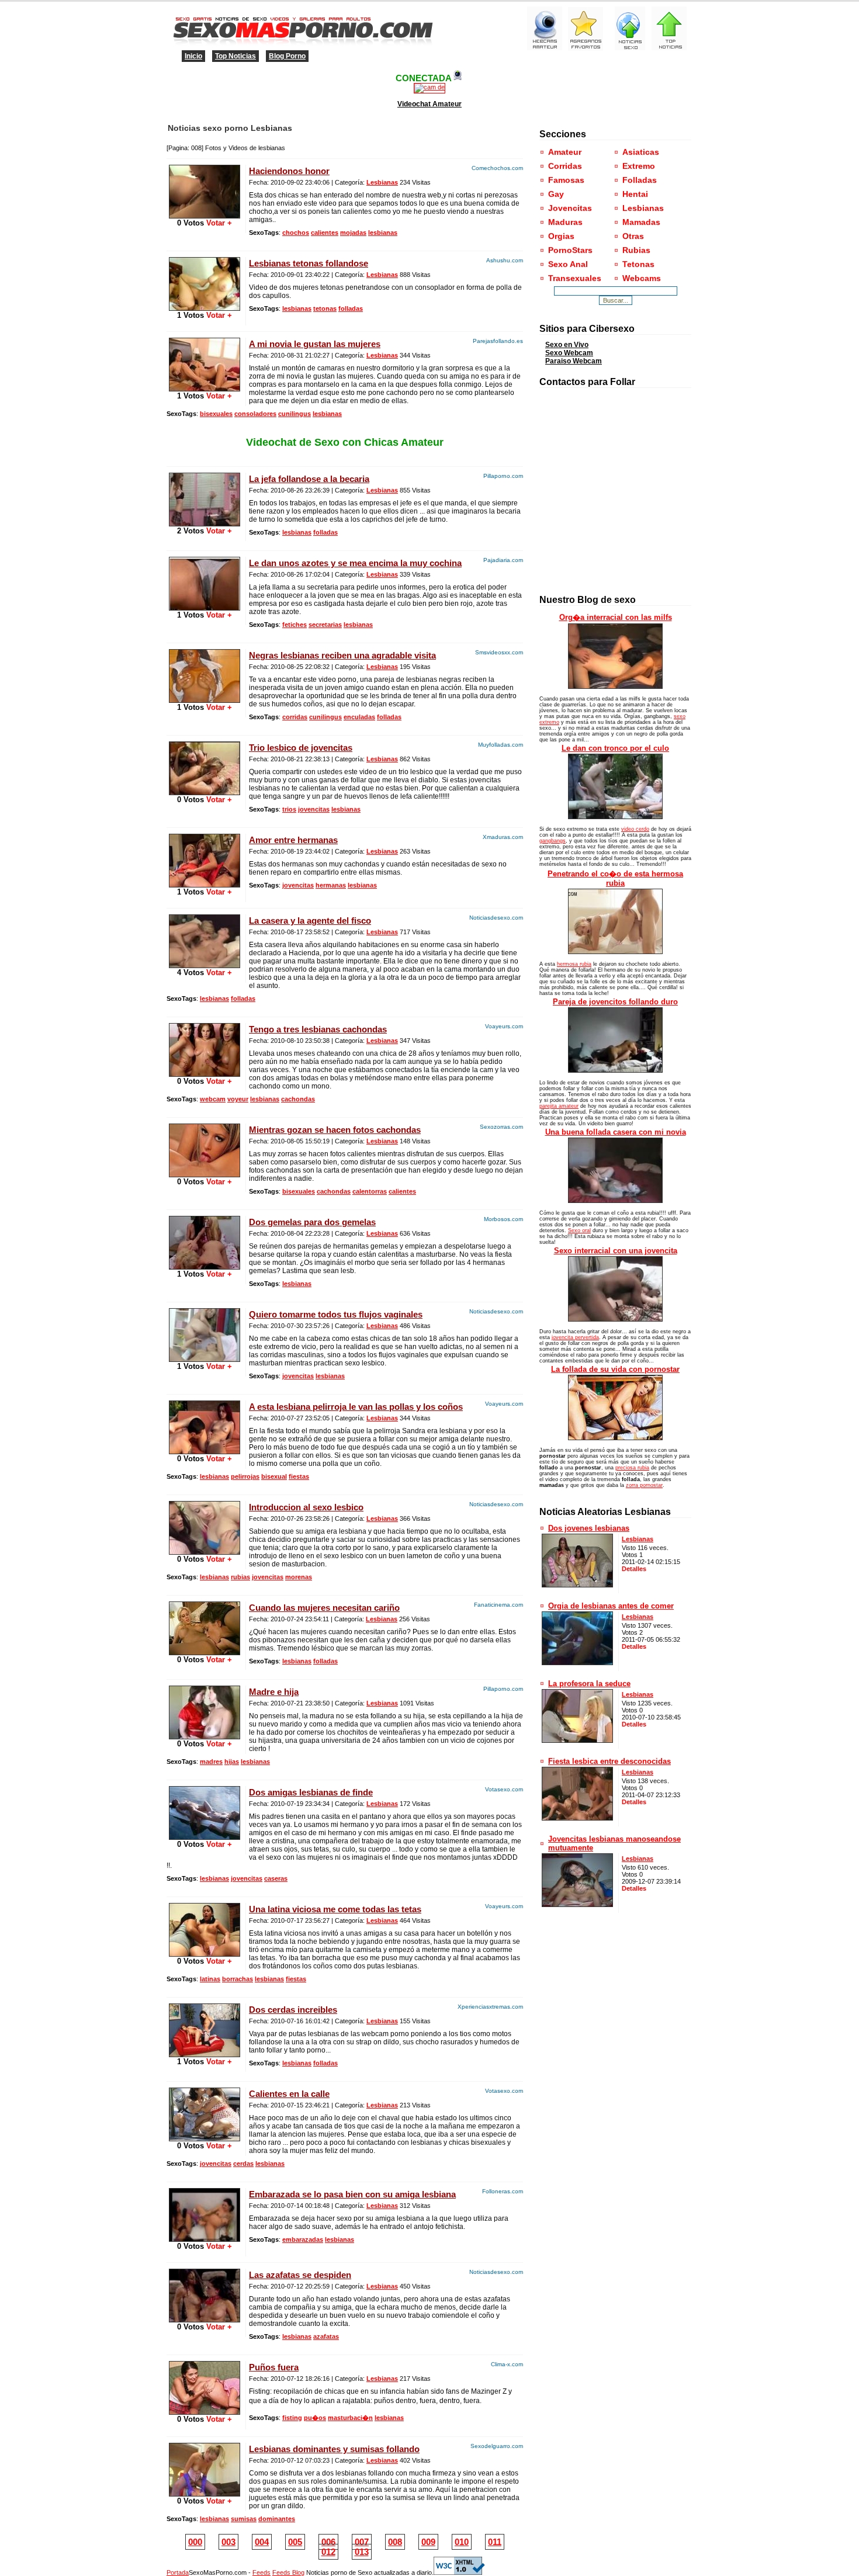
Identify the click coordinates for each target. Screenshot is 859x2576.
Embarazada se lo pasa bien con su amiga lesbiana (352, 2194)
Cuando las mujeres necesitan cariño (324, 1608)
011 (495, 2542)
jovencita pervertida (575, 1337)
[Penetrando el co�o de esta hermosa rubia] (615, 952)
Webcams (642, 278)
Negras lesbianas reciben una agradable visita (342, 655)
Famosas (566, 180)
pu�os (315, 2418)
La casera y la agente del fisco (310, 921)
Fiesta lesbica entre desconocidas (609, 1761)
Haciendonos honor (289, 171)
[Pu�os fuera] (205, 2412)
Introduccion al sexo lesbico (306, 1507)
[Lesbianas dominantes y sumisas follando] (205, 2494)
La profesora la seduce (589, 1684)
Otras (633, 236)
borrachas (238, 1979)
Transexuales (575, 278)
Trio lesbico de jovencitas (301, 748)
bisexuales (216, 414)
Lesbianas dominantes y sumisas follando (334, 2449)
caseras (276, 1878)
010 (462, 2542)
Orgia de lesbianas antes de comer (611, 1606)
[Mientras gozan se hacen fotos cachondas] (205, 1175)
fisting (292, 2418)
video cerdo (635, 829)
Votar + (218, 223)
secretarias (325, 625)
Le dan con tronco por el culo (615, 748)
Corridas (565, 166)
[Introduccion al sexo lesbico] (205, 1552)
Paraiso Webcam (574, 361)
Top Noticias (235, 56)
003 (228, 2542)
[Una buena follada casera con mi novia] (615, 1201)
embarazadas (303, 2239)
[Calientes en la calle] (205, 2139)
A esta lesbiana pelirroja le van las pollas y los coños (356, 1407)
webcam (213, 1099)
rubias (240, 1577)
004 (262, 2542)
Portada (178, 2572)
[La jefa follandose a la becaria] (205, 524)
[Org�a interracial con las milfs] (615, 687)
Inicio (193, 56)
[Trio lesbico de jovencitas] (205, 793)
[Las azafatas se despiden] (205, 2320)
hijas (232, 1762)
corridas (295, 717)
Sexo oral (579, 1230)
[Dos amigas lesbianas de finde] (205, 1837)
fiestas (299, 1476)
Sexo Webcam (569, 353)
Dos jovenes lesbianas (589, 1528)
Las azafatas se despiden (300, 2275)
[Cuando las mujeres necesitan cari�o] (205, 1653)
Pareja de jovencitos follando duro (615, 1002)
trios (289, 809)
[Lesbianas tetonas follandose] (205, 308)
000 (195, 2542)
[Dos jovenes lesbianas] (577, 1585)
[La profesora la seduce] (577, 1740)
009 (428, 2542)
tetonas (325, 308)
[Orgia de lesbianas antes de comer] (577, 1663)
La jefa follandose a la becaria (309, 479)
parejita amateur (559, 1106)
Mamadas (641, 222)
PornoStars (570, 250)
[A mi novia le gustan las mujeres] (205, 389)
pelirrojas (245, 1476)
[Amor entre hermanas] (205, 885)
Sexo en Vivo (567, 345)
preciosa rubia (632, 1468)
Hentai (635, 194)
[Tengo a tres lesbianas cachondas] (205, 1074)
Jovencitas (570, 208)
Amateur (565, 152)
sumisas (244, 2519)
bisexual (274, 1476)
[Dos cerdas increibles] (205, 2055)
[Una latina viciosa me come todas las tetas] (205, 1954)
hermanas (331, 885)
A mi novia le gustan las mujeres (315, 344)
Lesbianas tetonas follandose (309, 263)
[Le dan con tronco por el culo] (615, 817)
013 (362, 2552)
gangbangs (553, 841)
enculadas (359, 717)
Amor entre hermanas (293, 840)
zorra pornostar (644, 1485)
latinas (210, 1979)
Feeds (261, 2572)
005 (295, 2542)
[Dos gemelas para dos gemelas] (205, 1267)
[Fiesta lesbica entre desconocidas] (577, 1818)
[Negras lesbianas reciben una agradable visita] (205, 700)
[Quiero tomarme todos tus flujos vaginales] (205, 1359)
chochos (296, 233)
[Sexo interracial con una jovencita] (615, 1319)
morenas (299, 1577)
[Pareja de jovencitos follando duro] (615, 1070)
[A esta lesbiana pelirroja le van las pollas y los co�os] (205, 1452)
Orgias (561, 236)
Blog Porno (287, 56)
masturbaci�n (350, 2418)
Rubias (636, 250)
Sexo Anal (568, 264)
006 (328, 2542)
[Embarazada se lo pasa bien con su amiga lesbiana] (205, 2239)
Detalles (634, 1569)
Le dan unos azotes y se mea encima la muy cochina (355, 563)
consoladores (255, 414)
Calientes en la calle (289, 2094)
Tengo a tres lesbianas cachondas (318, 1029)
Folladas (640, 180)
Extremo (639, 166)
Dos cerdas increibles (293, 2010)
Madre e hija (274, 1692)
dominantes (277, 2519)
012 (328, 2552)
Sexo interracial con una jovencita (616, 1251)
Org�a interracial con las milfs (616, 617)
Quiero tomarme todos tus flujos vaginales (336, 1314)
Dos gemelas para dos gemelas (312, 1222)
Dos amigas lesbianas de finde (311, 1792)
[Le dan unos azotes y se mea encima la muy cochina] (205, 608)
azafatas (326, 2336)
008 (395, 2542)
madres (211, 1762)
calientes (325, 233)
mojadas (353, 233)
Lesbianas (382, 182)
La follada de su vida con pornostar (615, 1369)
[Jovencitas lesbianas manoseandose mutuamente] (577, 1904)
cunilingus (295, 414)
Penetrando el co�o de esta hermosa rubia (615, 878)
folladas (351, 308)
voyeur (238, 1099)
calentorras (370, 1191)
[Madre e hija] (205, 1737)
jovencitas (314, 809)
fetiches (295, 625)
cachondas (298, 1099)
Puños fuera (274, 2367)
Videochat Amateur (430, 104)
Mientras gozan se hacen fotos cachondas (335, 1130)
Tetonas (638, 264)
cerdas (243, 2164)
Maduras (565, 222)
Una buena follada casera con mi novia (616, 1132)
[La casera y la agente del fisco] (205, 965)
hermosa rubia (574, 964)
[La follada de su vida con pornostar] (615, 1438)
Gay (556, 194)
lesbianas (383, 233)
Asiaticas (641, 152)
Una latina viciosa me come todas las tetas (335, 1909)
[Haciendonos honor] (205, 216)
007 (362, 2542)
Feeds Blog (288, 2572)
